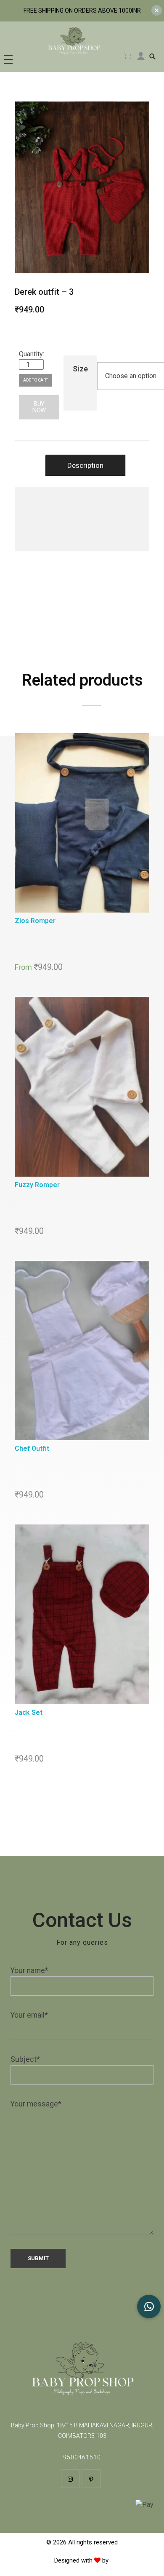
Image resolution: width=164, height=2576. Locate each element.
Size (80, 369)
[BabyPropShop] (74, 44)
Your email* (29, 2015)
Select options (84, 824)
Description (85, 465)
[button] (149, 2306)
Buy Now (39, 407)
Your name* (29, 1970)
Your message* (36, 2104)
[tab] (85, 465)
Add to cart (35, 380)
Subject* (25, 2059)
